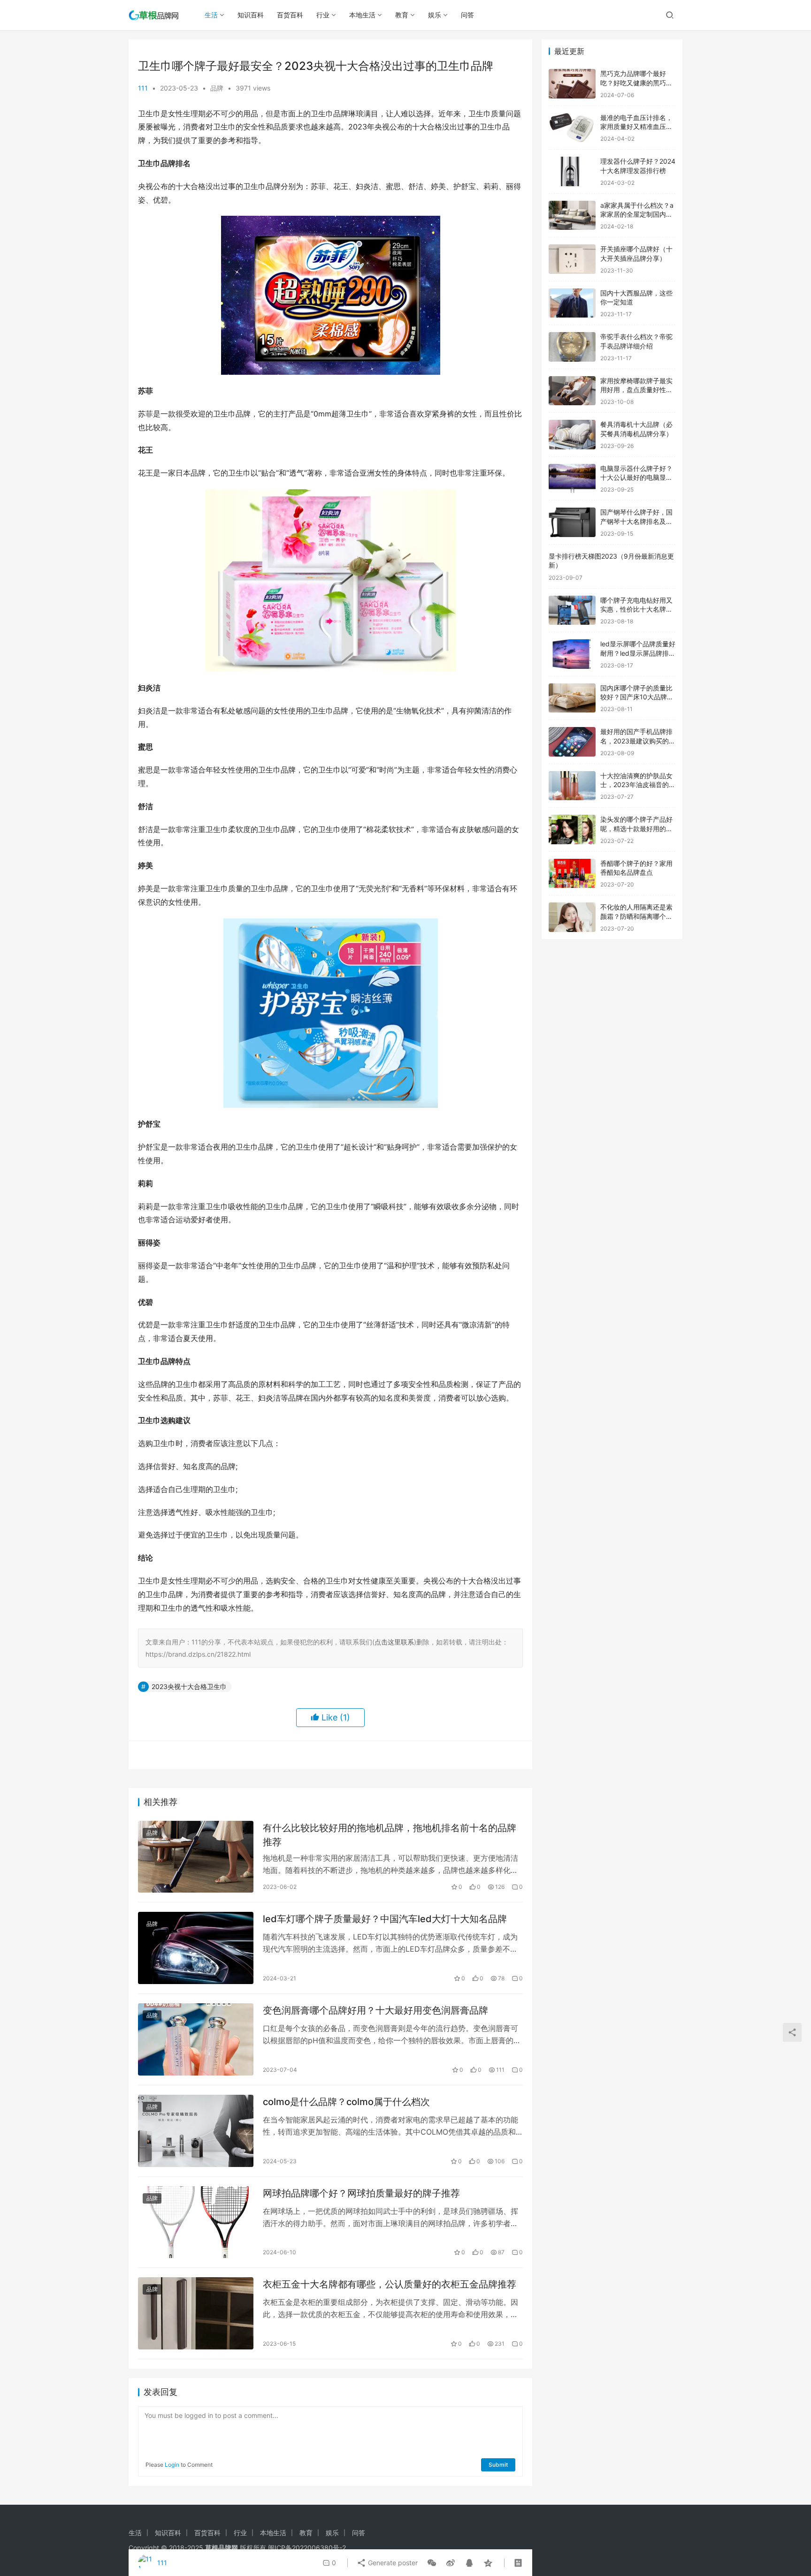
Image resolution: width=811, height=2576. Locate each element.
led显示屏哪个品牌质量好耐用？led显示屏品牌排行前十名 (638, 653)
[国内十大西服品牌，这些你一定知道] (572, 303)
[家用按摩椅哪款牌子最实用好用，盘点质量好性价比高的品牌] (572, 391)
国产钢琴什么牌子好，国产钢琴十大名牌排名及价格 (636, 521)
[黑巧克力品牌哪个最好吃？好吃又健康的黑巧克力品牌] (572, 84)
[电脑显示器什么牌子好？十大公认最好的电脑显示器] (572, 479)
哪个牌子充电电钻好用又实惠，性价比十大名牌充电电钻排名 (636, 609)
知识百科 (251, 15)
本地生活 (362, 15)
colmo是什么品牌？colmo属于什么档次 (346, 2102)
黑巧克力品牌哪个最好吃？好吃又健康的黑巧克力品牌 (636, 83)
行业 (323, 15)
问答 (467, 15)
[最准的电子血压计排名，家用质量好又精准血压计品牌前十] (572, 128)
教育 (402, 15)
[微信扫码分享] (432, 2563)
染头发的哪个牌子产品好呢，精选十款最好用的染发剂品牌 (636, 828)
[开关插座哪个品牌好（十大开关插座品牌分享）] (572, 259)
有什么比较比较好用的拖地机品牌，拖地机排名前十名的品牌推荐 (390, 1835)
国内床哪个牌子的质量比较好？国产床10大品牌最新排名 (637, 697)
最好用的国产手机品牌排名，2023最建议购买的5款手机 (637, 741)
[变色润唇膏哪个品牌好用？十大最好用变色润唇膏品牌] (196, 2039)
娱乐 (435, 15)
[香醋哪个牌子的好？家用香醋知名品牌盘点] (572, 874)
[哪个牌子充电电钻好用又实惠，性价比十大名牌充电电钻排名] (572, 610)
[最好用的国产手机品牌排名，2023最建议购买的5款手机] (572, 742)
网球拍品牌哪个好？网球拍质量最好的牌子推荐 (361, 2193)
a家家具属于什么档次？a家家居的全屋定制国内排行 (637, 214)
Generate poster (392, 2563)
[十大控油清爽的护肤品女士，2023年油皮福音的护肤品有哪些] (572, 786)
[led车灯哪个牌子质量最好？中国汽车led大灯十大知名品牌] (196, 1948)
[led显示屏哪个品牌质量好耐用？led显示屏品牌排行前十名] (572, 654)
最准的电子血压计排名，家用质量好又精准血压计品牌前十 (636, 127)
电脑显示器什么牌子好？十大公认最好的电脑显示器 (636, 477)
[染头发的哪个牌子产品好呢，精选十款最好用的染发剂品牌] (572, 830)
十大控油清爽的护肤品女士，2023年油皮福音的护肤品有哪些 (638, 785)
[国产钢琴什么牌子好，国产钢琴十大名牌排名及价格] (572, 522)
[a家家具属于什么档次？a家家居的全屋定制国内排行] (572, 216)
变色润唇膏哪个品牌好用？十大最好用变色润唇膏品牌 (375, 2010)
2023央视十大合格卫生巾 (189, 1686)
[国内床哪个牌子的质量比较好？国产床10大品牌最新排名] (572, 698)
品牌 (217, 88)
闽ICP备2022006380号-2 (307, 2548)
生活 (211, 15)
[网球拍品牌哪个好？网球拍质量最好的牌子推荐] (196, 2222)
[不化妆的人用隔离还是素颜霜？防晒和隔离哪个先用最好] (572, 917)
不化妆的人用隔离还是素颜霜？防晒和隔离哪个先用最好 (636, 916)
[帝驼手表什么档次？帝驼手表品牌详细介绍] (572, 347)
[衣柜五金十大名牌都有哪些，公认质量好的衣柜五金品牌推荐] (196, 2313)
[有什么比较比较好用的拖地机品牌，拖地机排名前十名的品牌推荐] (196, 1857)
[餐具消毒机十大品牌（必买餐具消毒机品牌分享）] (572, 435)
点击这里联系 (394, 1642)
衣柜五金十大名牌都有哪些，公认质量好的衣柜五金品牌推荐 (390, 2284)
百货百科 (290, 15)
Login (172, 2465)
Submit (498, 2465)
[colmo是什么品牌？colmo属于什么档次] (196, 2131)
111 (143, 88)
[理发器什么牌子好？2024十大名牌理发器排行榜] (572, 171)
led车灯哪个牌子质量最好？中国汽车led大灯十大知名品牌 (385, 1919)
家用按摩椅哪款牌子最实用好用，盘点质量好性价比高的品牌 (636, 390)
